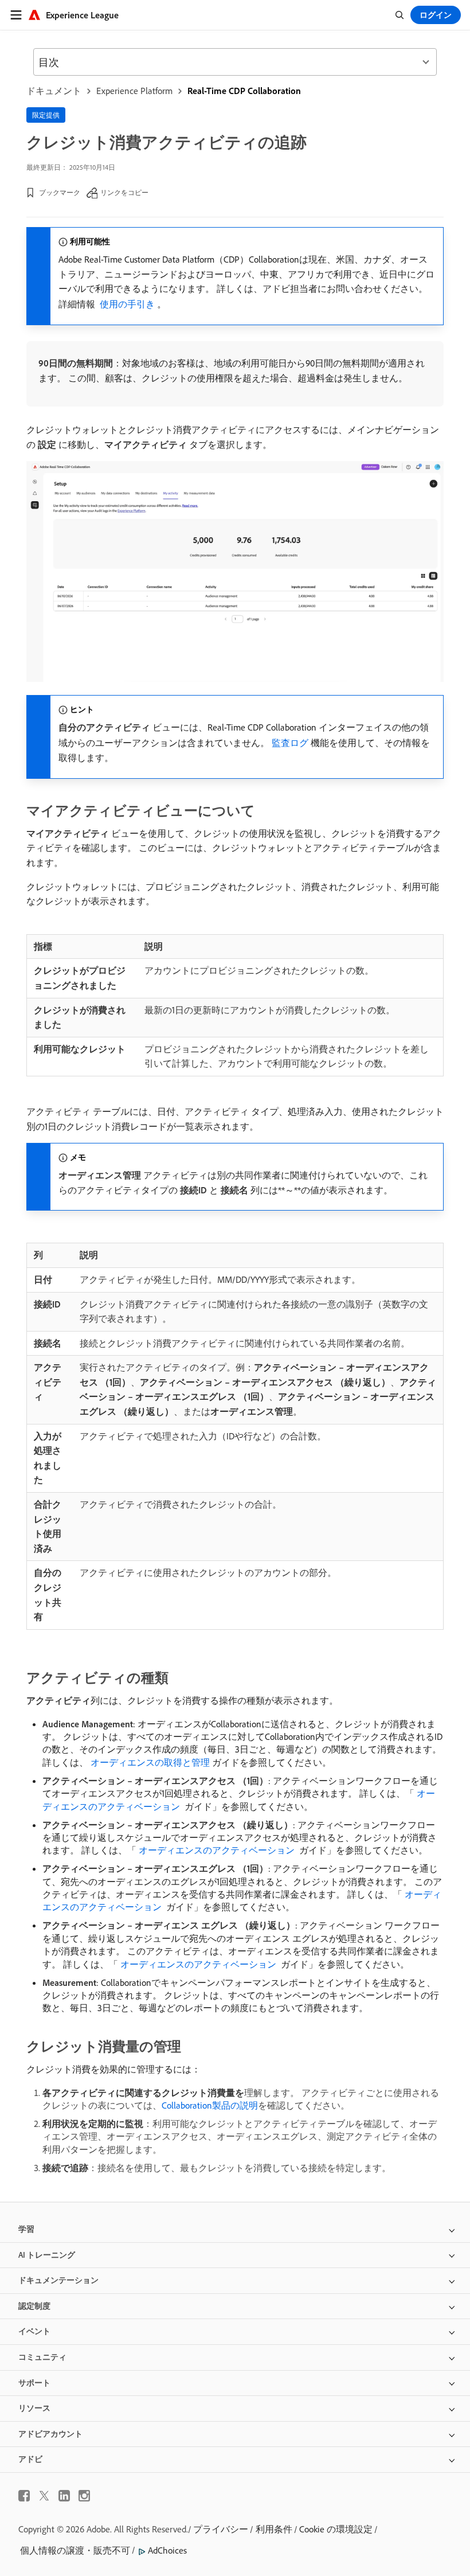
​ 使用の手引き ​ (127, 304)
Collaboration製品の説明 (210, 2105)
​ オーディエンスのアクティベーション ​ (217, 1850)
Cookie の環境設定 (336, 2529)
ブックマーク (60, 192)
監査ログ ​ (291, 743)
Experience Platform (134, 91)
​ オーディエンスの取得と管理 (149, 1762)
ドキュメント (54, 91)
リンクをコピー (124, 192)
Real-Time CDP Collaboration (244, 91)
